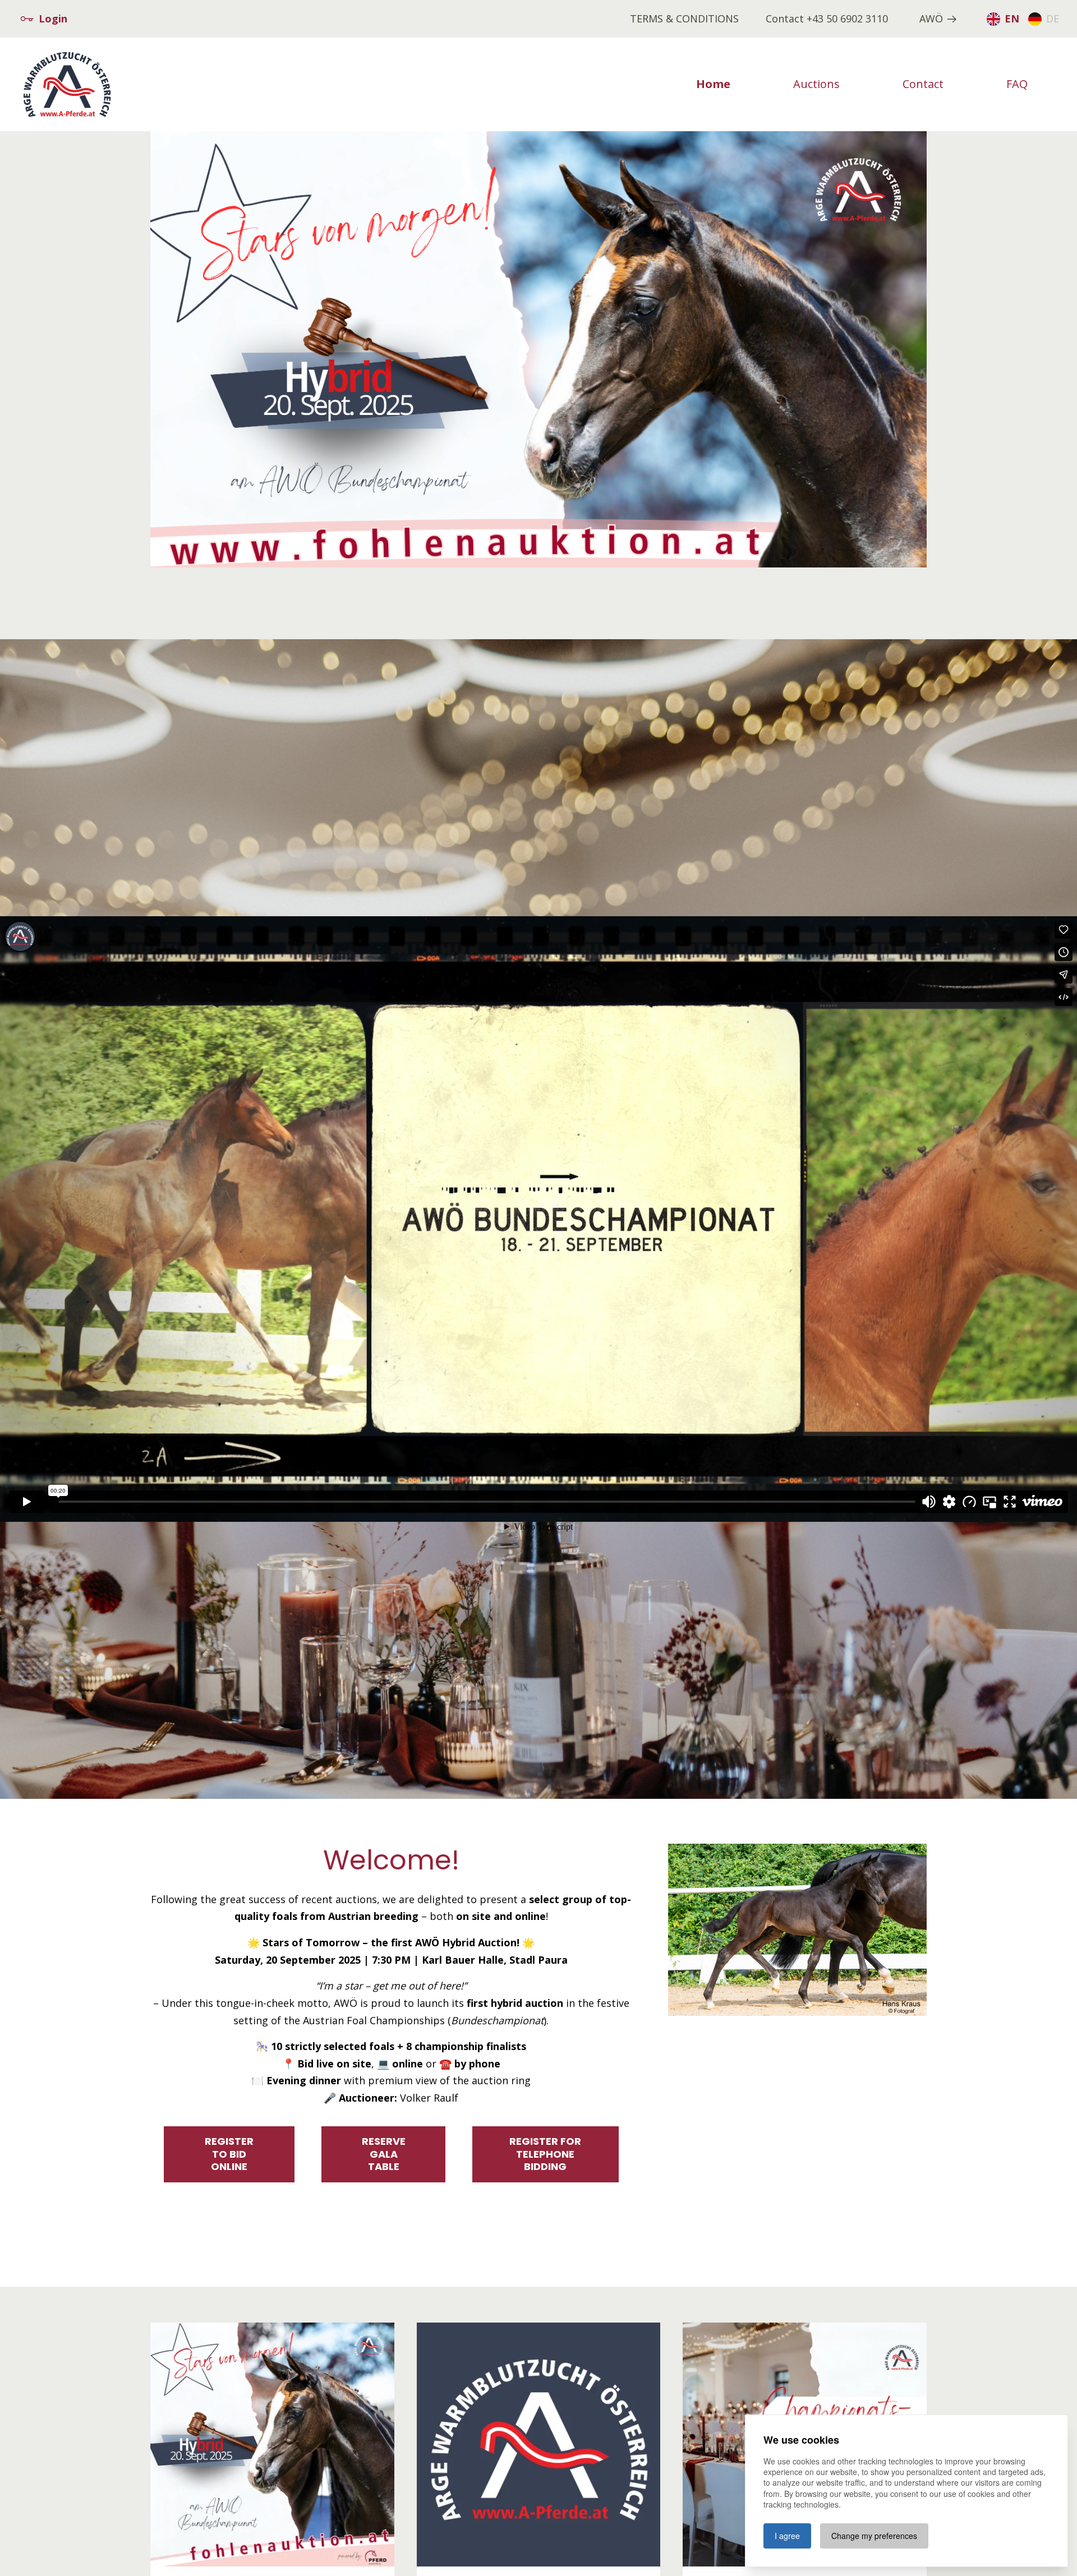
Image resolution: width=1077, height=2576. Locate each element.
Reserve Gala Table (384, 2154)
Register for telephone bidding (545, 2154)
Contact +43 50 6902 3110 (827, 19)
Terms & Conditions (684, 19)
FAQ (1017, 84)
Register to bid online (229, 2154)
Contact (923, 84)
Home (713, 84)
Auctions (816, 84)
